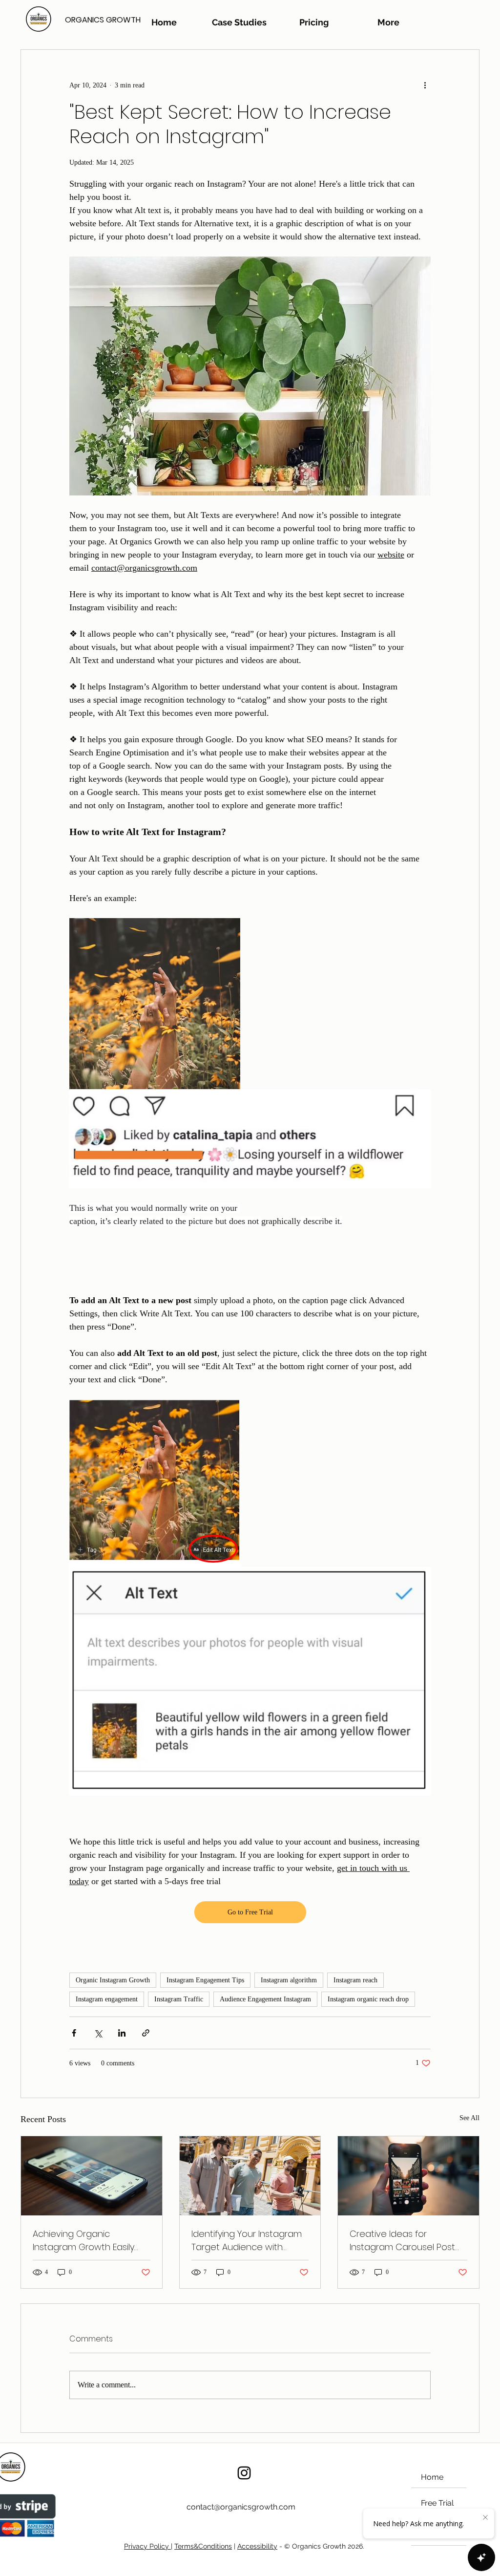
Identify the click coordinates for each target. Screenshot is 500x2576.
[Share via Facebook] (74, 2033)
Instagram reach (355, 1980)
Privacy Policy (147, 2546)
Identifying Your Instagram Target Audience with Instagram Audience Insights (247, 2241)
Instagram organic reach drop (368, 1999)
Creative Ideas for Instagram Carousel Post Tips (402, 2241)
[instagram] (244, 2473)
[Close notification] (485, 2518)
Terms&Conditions (203, 2546)
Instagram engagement (107, 1999)
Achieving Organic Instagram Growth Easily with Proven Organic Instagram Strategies (83, 2241)
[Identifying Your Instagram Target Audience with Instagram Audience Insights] (250, 2176)
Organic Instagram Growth (113, 1980)
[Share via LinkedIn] (122, 2033)
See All (469, 2118)
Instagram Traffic (179, 1999)
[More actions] (425, 85)
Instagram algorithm (289, 1980)
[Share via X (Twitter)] (98, 2033)
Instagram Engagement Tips (205, 1980)
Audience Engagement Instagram (265, 1999)
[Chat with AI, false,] (481, 2557)
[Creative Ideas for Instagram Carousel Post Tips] (408, 2176)
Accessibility (257, 2546)
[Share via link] (146, 2033)
